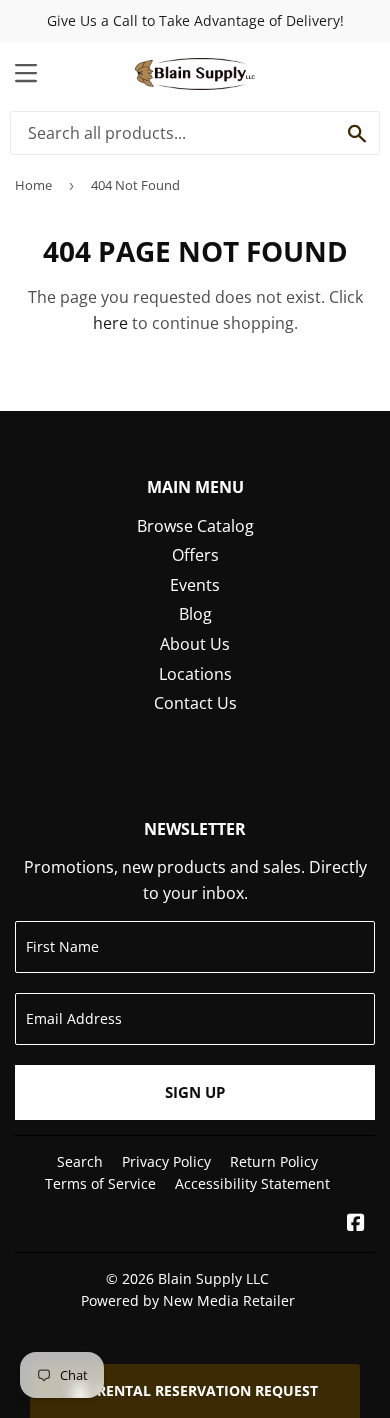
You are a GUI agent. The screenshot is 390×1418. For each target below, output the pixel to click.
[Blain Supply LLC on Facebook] (356, 1224)
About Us (195, 644)
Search (80, 1161)
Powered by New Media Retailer (188, 1300)
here (110, 323)
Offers (195, 555)
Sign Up (195, 1092)
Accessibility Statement (252, 1183)
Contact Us (195, 703)
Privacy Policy (166, 1161)
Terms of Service (100, 1183)
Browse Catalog (195, 526)
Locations (195, 674)
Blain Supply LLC (213, 1278)
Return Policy (274, 1161)
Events (195, 585)
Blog (195, 614)
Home (33, 185)
